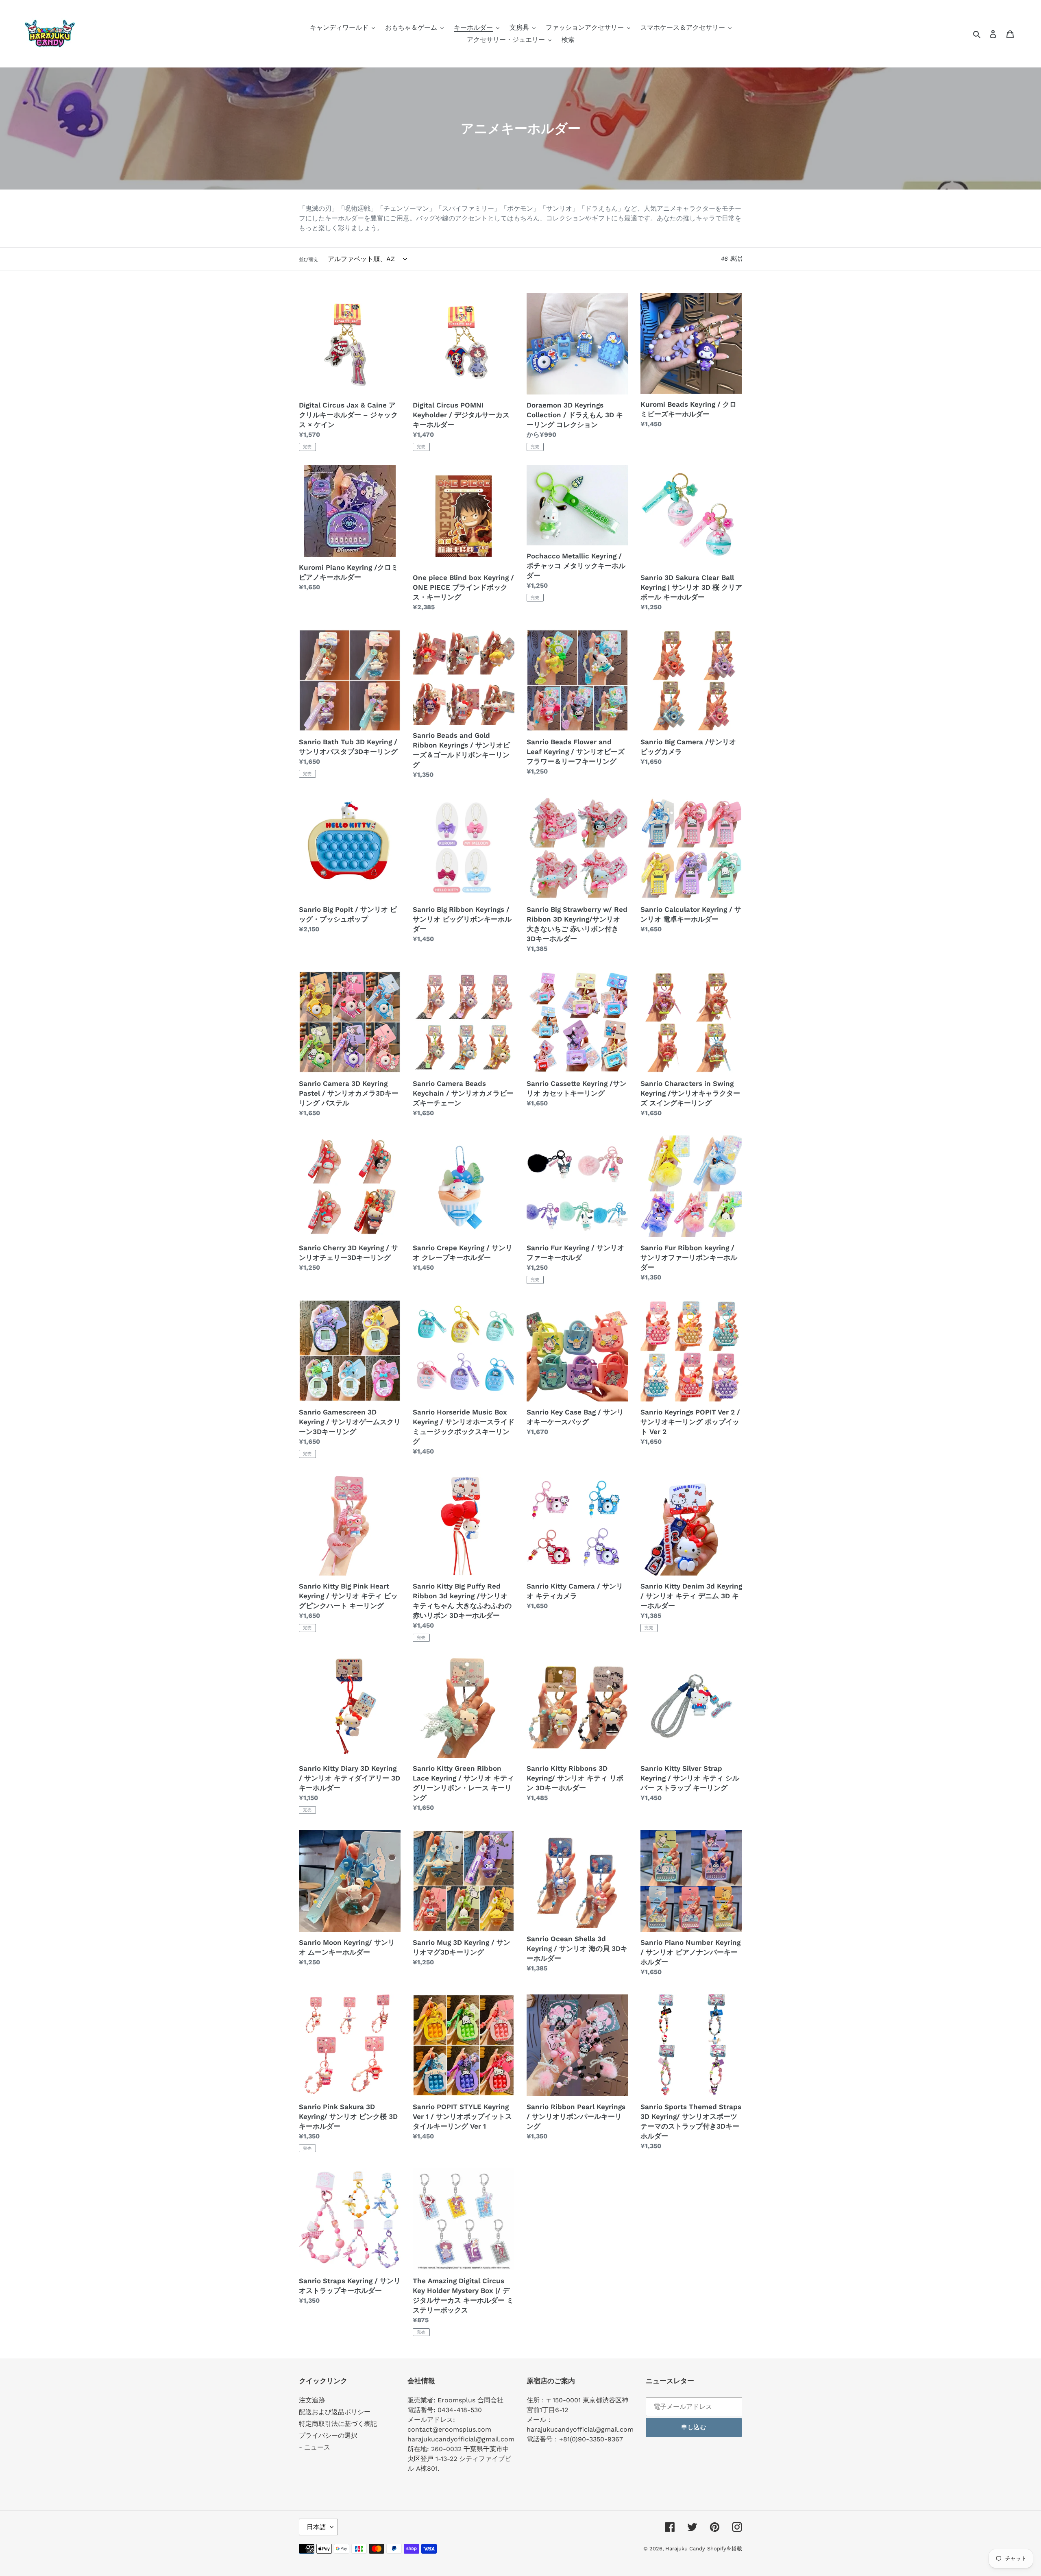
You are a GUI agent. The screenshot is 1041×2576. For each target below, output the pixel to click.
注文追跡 (312, 2400)
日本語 (316, 2527)
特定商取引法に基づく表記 (338, 2424)
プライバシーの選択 (328, 2435)
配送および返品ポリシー (335, 2412)
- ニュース (315, 2447)
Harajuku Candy (685, 2549)
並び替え (309, 259)
